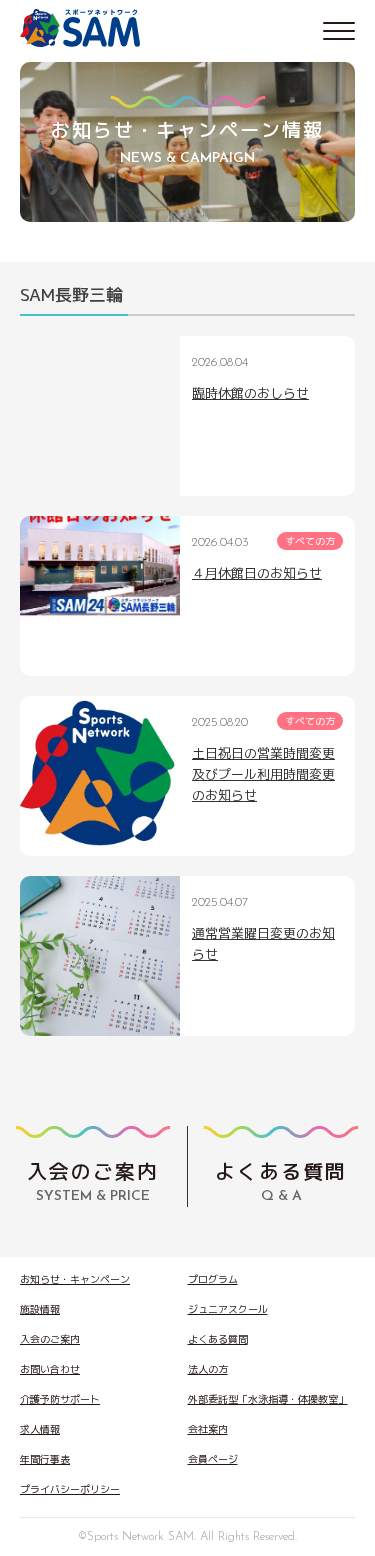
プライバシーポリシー (70, 1489)
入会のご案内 (50, 1339)
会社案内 (208, 1429)
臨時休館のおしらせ (250, 393)
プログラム (213, 1279)
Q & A (281, 1180)
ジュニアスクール (228, 1309)
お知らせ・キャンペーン (75, 1279)
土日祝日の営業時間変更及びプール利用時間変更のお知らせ (263, 774)
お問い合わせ (50, 1369)
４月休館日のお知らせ (257, 573)
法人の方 (208, 1369)
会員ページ (213, 1459)
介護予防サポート (60, 1399)
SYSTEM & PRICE (93, 1180)
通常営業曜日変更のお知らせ (263, 943)
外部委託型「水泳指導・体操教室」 (268, 1399)
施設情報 (40, 1309)
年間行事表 (45, 1459)
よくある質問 (218, 1339)
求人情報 (40, 1429)
